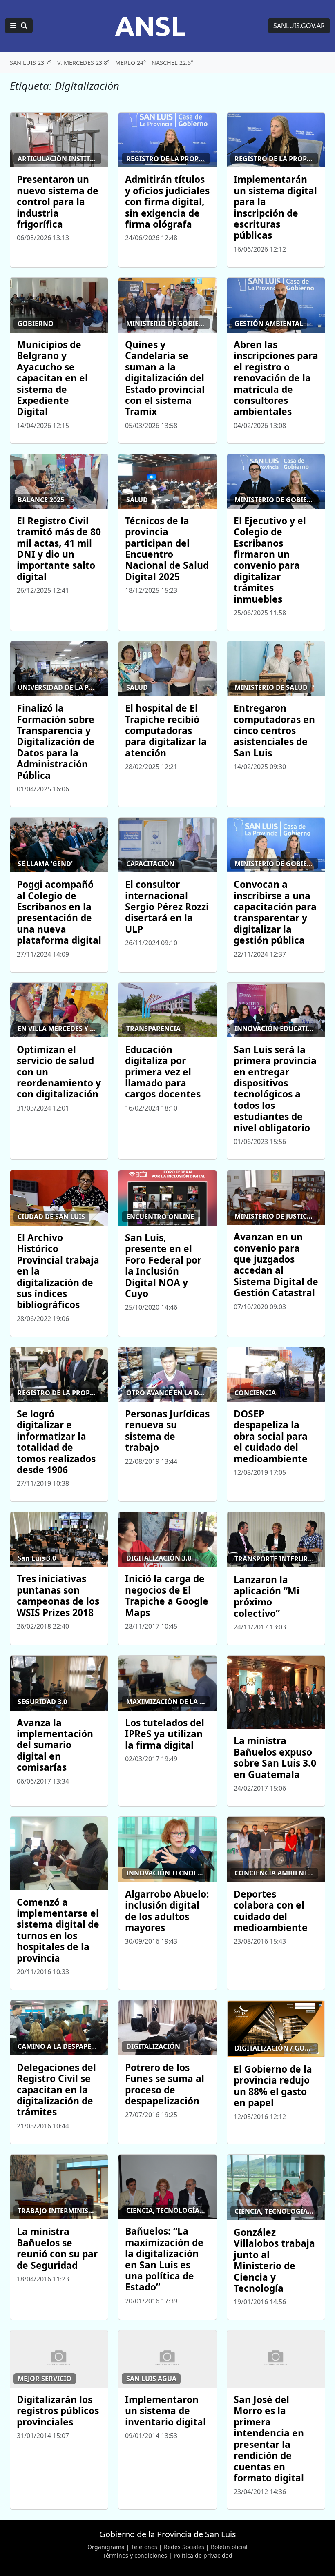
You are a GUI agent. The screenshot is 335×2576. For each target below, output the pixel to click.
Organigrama (106, 2547)
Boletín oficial (229, 2547)
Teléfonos (144, 2547)
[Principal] (19, 26)
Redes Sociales (184, 2547)
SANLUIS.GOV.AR (299, 26)
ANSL (150, 26)
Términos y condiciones (135, 2555)
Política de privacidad (203, 2555)
